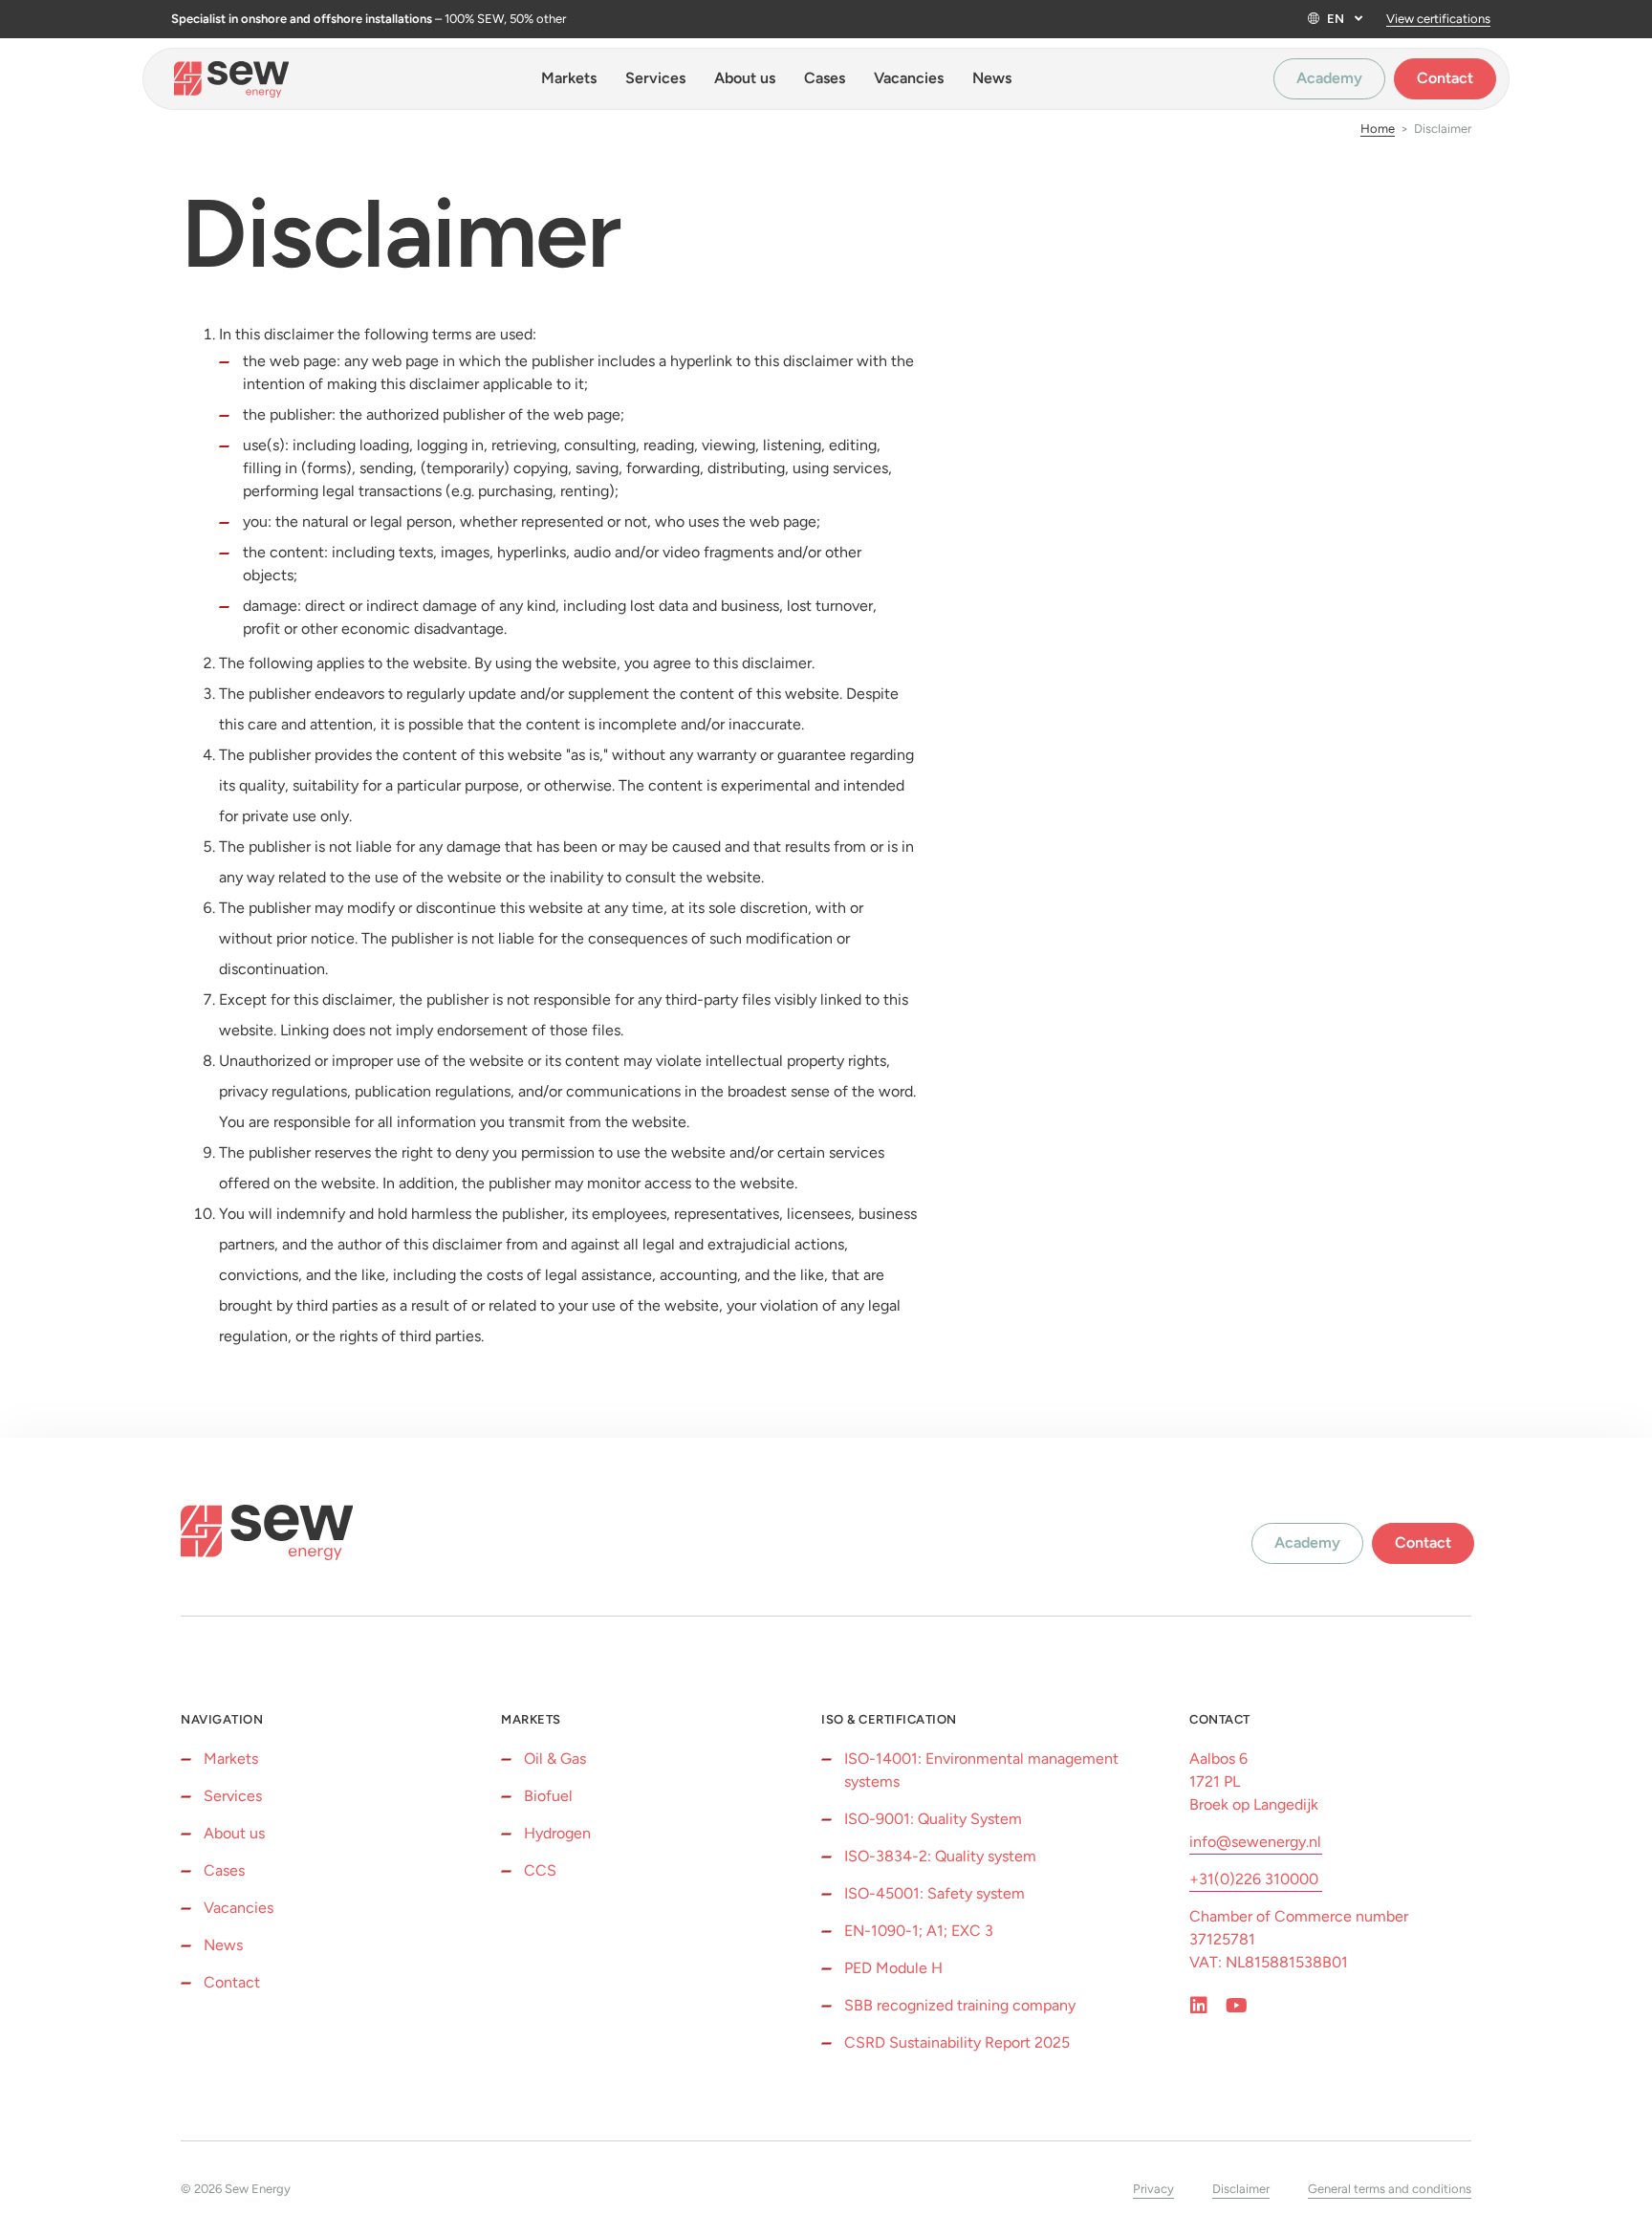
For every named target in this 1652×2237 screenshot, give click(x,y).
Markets (569, 78)
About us (745, 78)
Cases (825, 78)
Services (655, 78)
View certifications (1438, 19)
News (992, 78)
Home (1378, 129)
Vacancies (909, 78)
